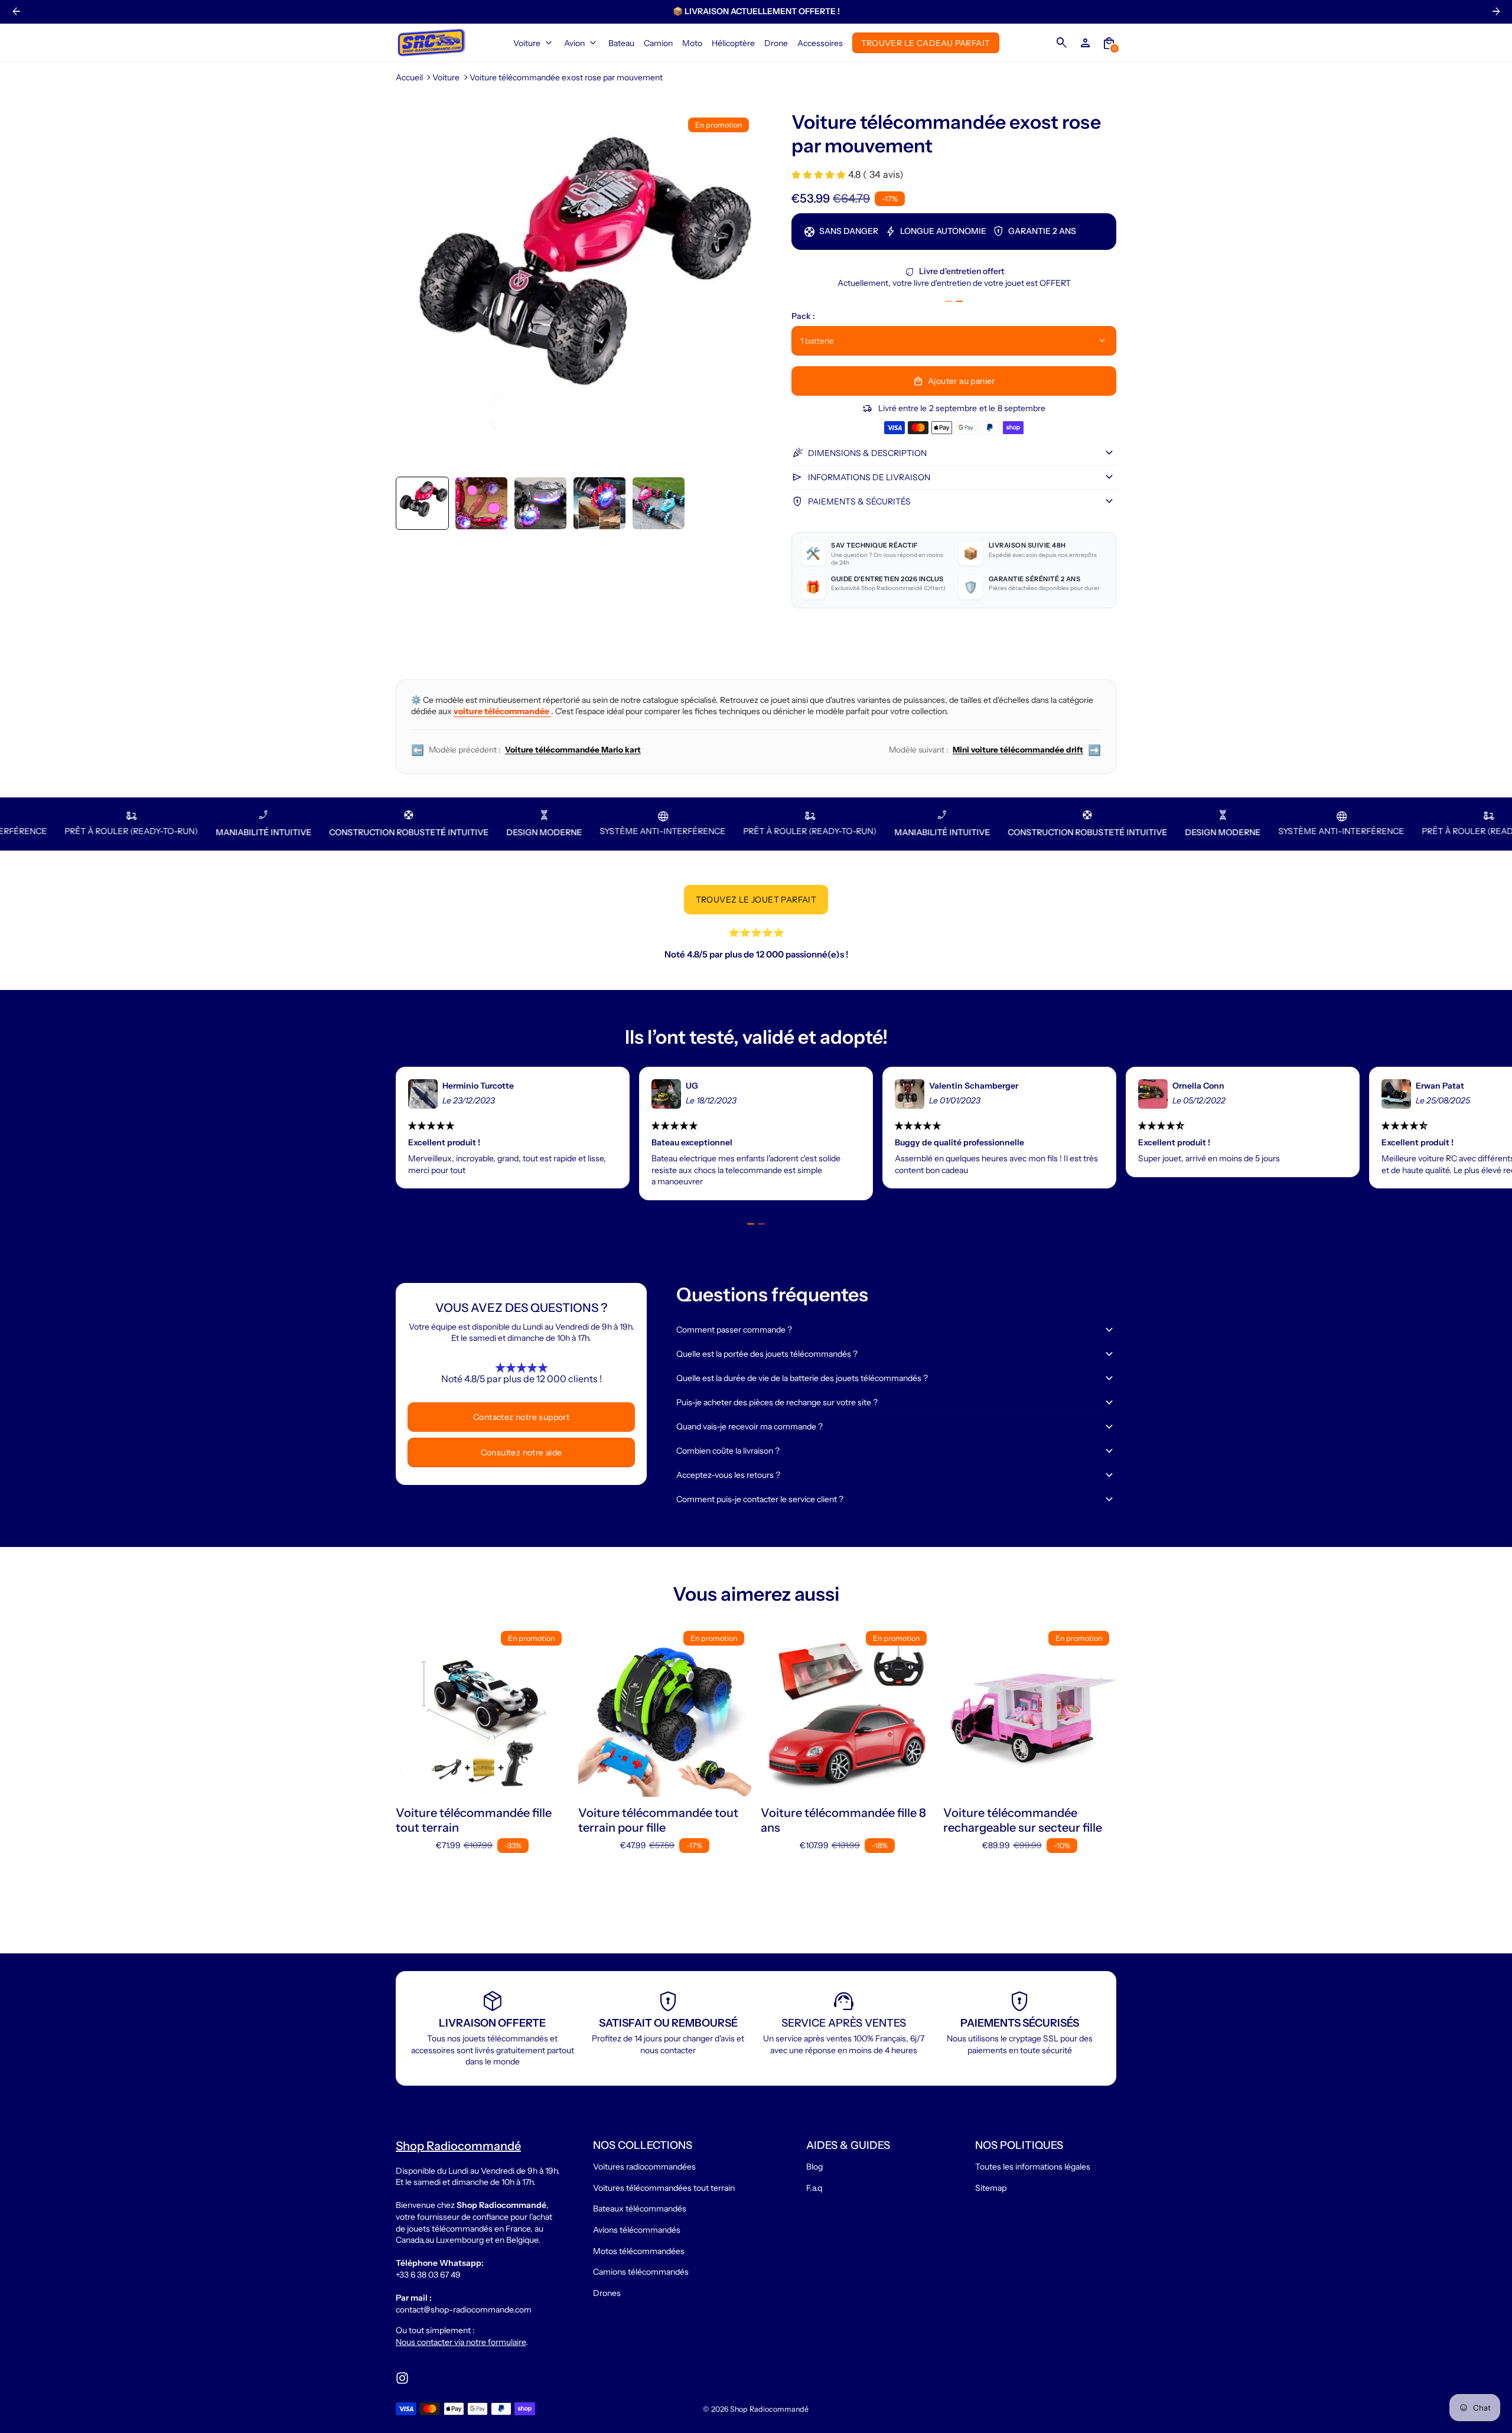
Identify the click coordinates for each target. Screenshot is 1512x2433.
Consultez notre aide (522, 1452)
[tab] (949, 301)
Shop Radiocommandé (769, 2409)
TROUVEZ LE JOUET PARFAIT (756, 900)
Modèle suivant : (995, 750)
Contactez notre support (521, 1417)
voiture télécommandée (502, 711)
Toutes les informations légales (1033, 2167)
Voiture (446, 77)
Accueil (409, 77)
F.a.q (814, 2188)
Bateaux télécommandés (640, 2209)
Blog (814, 2167)
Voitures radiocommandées (644, 2167)
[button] (422, 503)
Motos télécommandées (639, 2251)
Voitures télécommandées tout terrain (664, 2188)
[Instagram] (402, 2378)
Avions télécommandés (637, 2230)
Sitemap (991, 2188)
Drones (607, 2293)
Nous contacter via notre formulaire (461, 2342)
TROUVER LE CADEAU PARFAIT (926, 43)
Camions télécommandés (641, 2272)
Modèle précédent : (526, 750)
